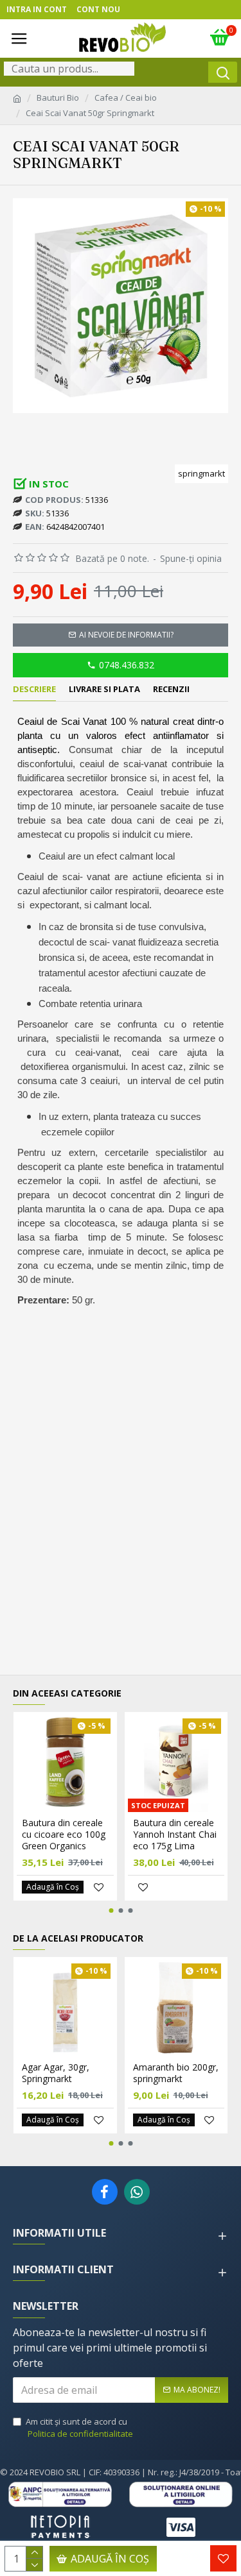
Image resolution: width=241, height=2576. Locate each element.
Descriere (34, 689)
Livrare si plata (104, 689)
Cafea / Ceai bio (126, 97)
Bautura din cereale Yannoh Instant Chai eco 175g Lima (175, 1835)
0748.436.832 (127, 665)
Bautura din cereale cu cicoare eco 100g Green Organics (64, 1835)
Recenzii (171, 689)
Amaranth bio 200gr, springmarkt (176, 2073)
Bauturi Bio (58, 97)
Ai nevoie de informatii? (126, 635)
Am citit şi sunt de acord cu (79, 2428)
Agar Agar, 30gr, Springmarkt (56, 2073)
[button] (111, 1911)
